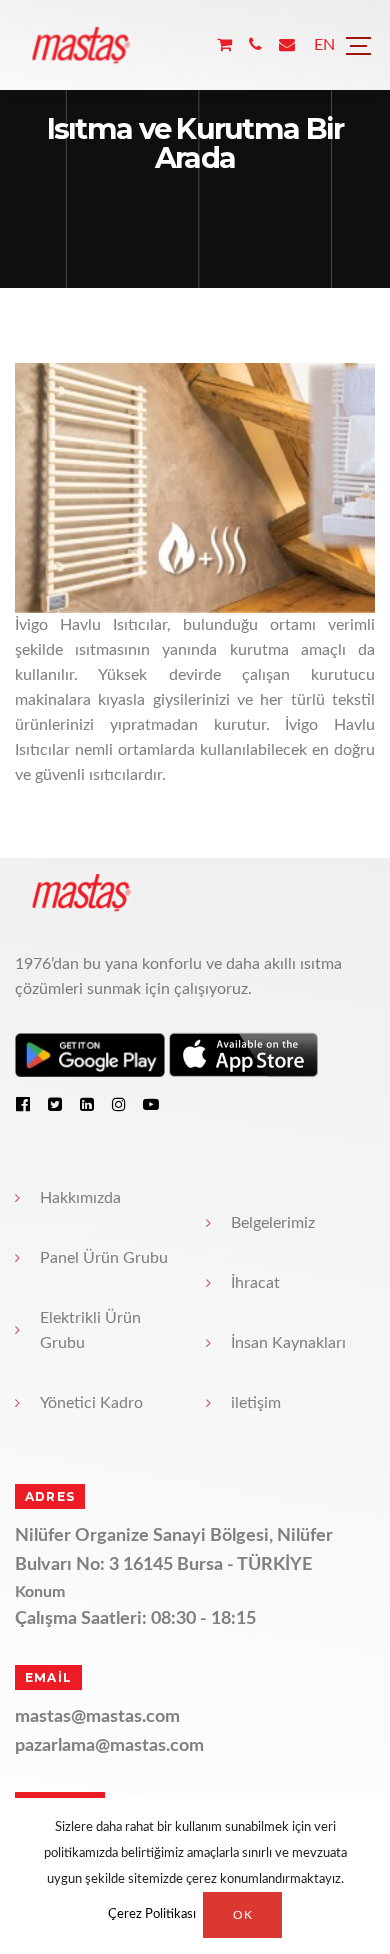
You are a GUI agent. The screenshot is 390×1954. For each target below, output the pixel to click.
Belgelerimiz (273, 1223)
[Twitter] (55, 1104)
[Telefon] (255, 45)
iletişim (256, 1403)
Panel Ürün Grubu (104, 1258)
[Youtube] (151, 1104)
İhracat (255, 1283)
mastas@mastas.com (97, 1717)
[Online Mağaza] (224, 45)
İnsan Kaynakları (288, 1343)
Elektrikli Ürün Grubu (90, 1330)
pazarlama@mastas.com (109, 1746)
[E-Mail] (287, 45)
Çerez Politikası (152, 1915)
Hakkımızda (80, 1198)
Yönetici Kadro (91, 1403)
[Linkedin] (87, 1104)
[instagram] (119, 1104)
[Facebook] (23, 1104)
